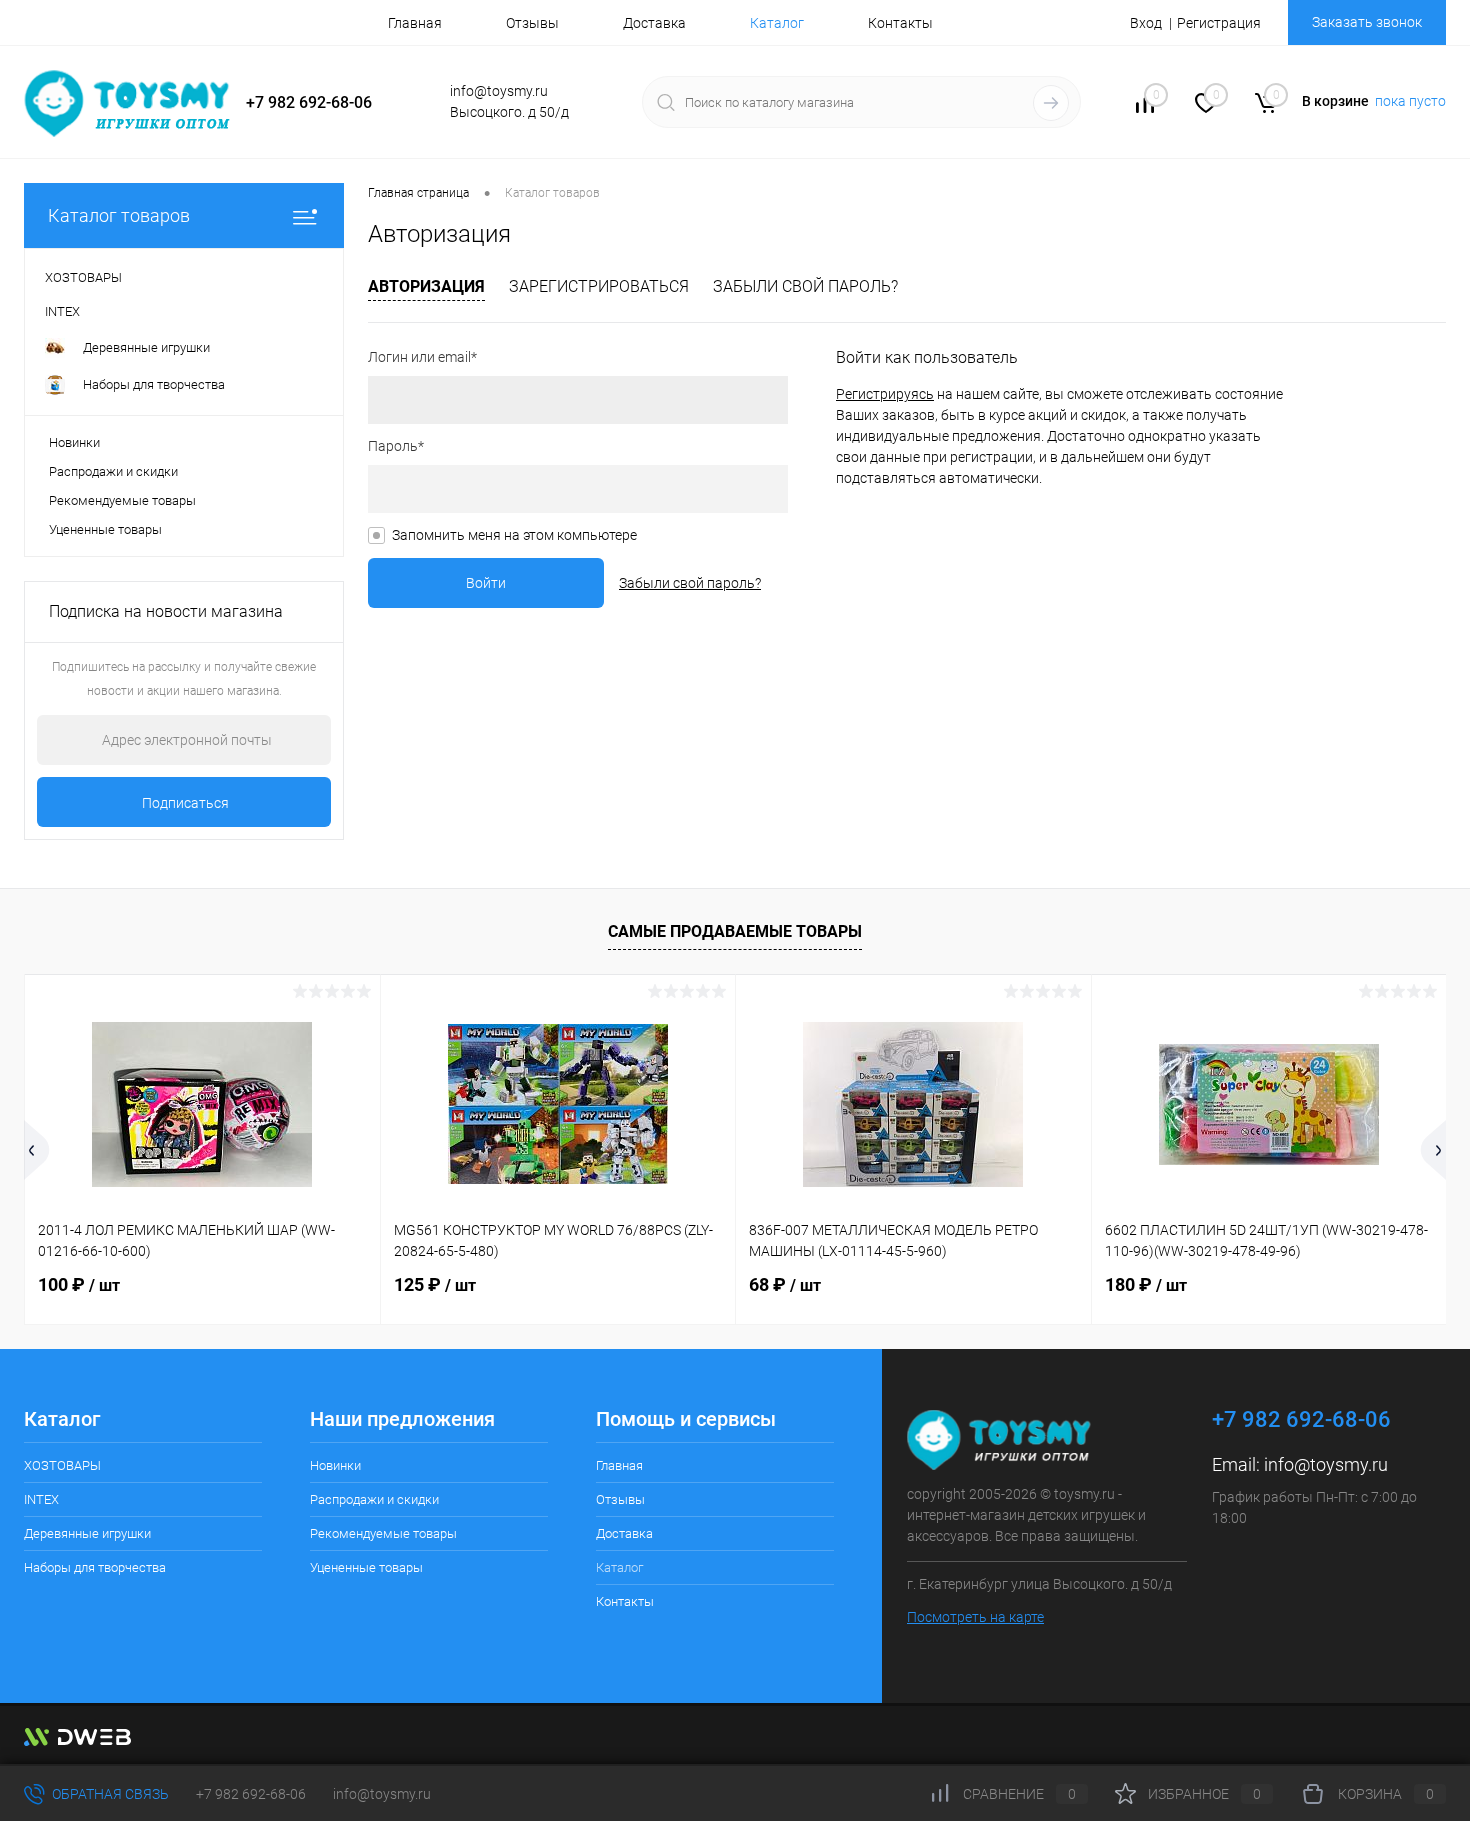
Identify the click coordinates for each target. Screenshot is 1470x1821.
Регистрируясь (885, 394)
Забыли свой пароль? (805, 286)
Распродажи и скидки (113, 471)
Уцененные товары (105, 529)
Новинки (74, 442)
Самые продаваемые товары (735, 931)
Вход (1146, 23)
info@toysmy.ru (1326, 1464)
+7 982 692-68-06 (251, 1794)
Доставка (654, 23)
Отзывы (532, 23)
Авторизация (426, 286)
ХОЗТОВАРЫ (62, 1465)
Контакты (900, 23)
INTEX (41, 1499)
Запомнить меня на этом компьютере (514, 535)
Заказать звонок (1367, 22)
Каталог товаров (119, 215)
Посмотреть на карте (975, 1617)
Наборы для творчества (95, 1567)
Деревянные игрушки (87, 1533)
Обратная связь (109, 1794)
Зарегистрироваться (599, 286)
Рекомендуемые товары (122, 500)
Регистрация (1219, 23)
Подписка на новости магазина (166, 611)
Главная (415, 23)
